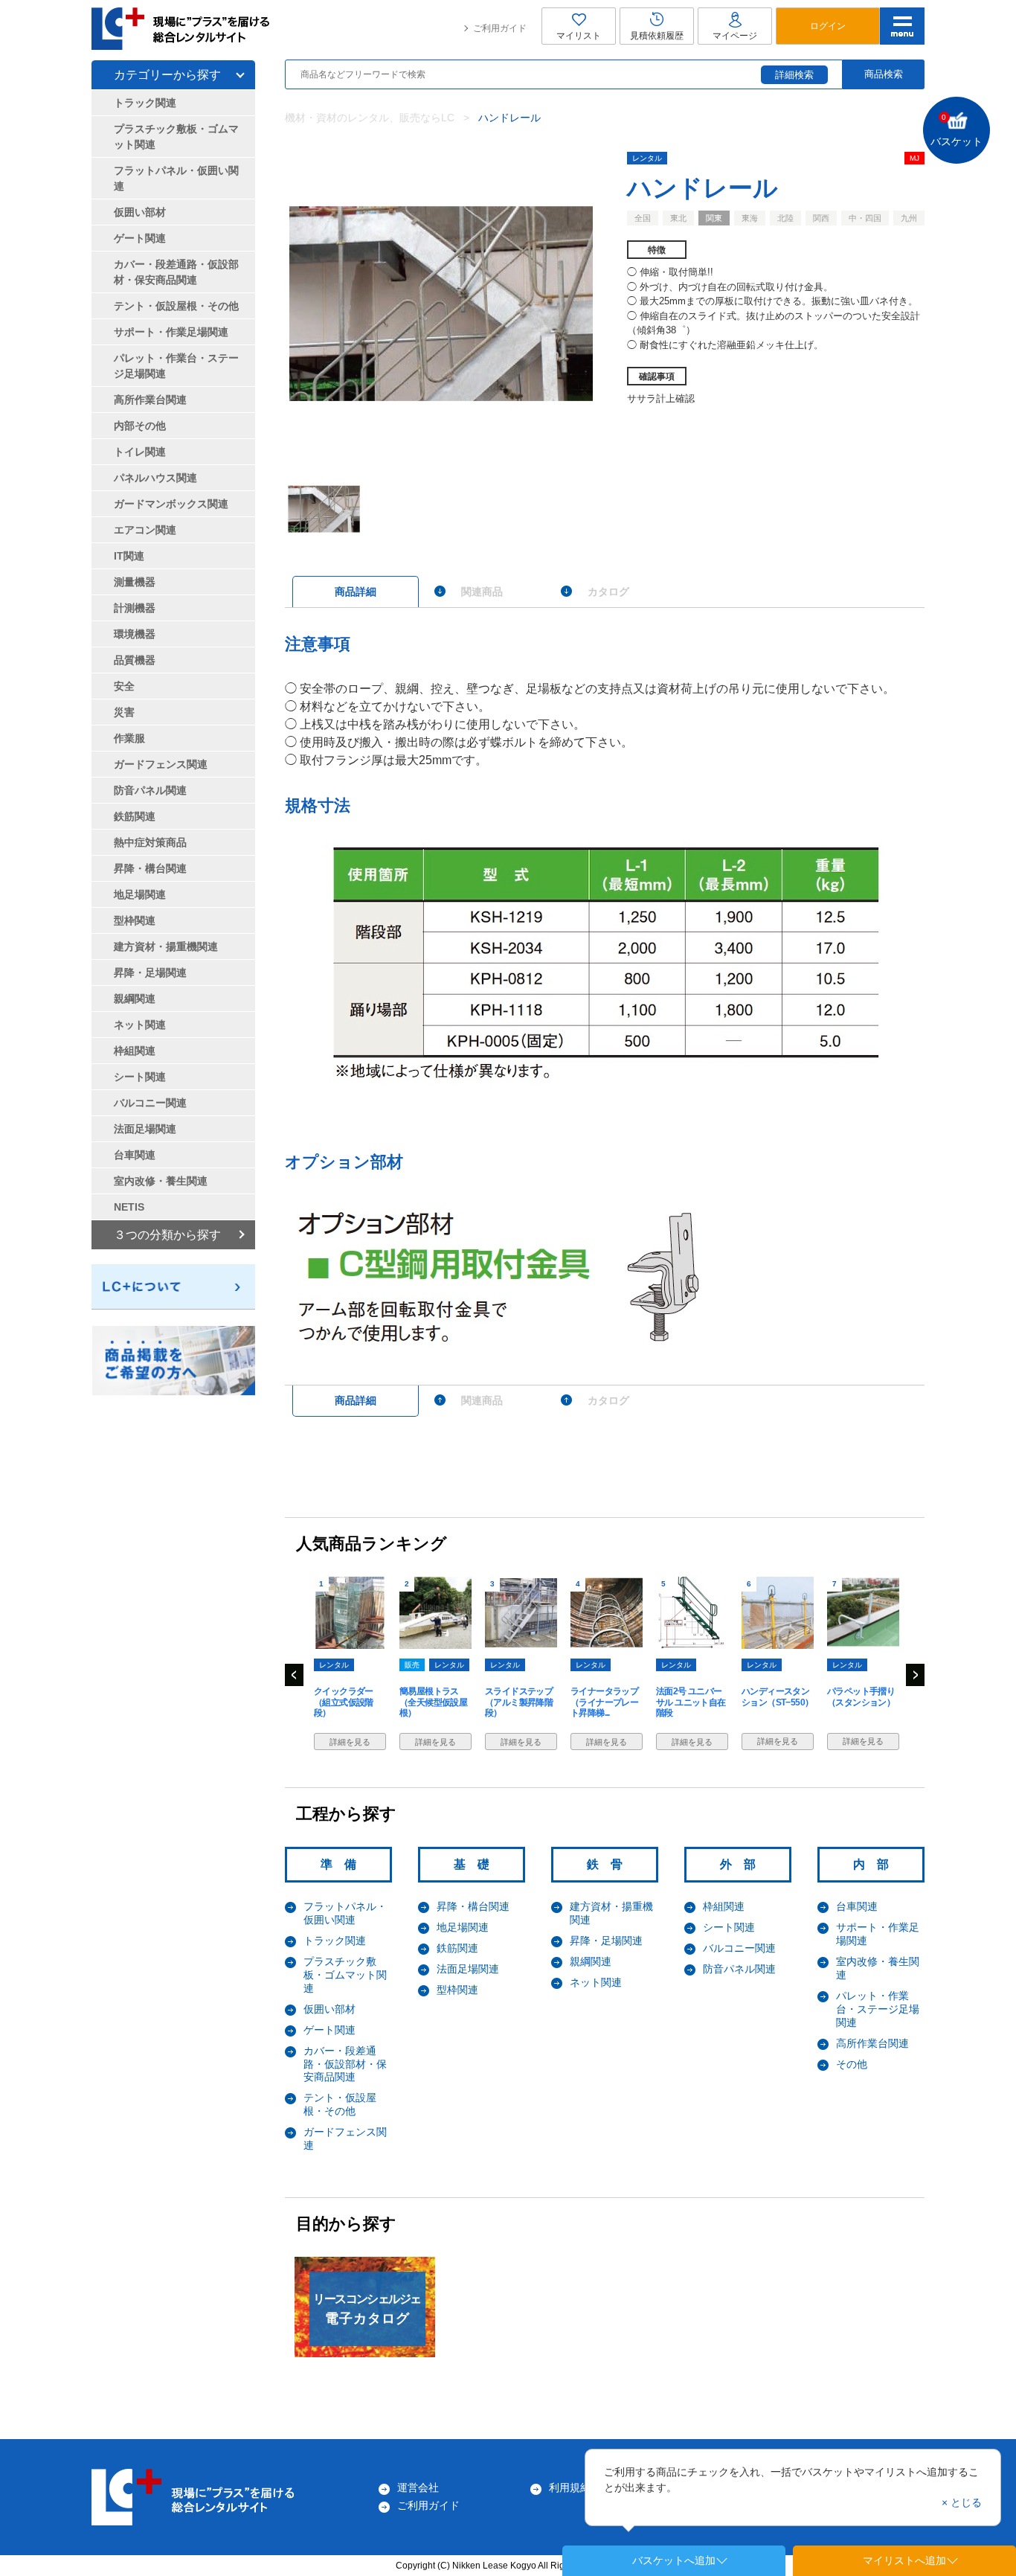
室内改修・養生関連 (161, 1181)
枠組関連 (724, 1906)
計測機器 (135, 608)
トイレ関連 (140, 452)
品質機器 (135, 660)
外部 (744, 1864)
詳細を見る (350, 1742)
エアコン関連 (145, 530)
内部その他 (140, 426)
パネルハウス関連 (155, 478)
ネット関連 (596, 1982)
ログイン (828, 26)
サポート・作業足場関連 (171, 332)
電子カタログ (367, 2309)
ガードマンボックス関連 (171, 504)
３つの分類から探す (167, 1235)
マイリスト (579, 36)
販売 (412, 1665)
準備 (344, 1864)
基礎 (478, 1864)
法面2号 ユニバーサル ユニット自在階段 (691, 1702)
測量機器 (135, 582)
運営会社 (418, 2487)
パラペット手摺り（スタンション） (861, 1696)
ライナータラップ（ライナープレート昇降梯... (604, 1702)
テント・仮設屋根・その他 (340, 2104)
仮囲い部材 (329, 2009)
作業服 (129, 738)
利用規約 (570, 2487)
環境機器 (135, 634)
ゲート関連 (329, 2030)
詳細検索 (794, 75)
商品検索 (884, 74)
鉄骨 (611, 1864)
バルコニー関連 (739, 1948)
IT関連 (129, 556)
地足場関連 (463, 1927)
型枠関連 (457, 1990)
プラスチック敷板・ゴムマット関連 (345, 1975)
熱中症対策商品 (150, 842)
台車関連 (857, 1906)
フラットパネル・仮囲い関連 (345, 1913)
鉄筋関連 (457, 1948)
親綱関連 (591, 1961)
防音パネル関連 (739, 1969)
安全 (124, 686)
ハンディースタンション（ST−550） (777, 1696)
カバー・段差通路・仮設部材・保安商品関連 (345, 2064)
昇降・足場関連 (606, 1941)
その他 (852, 2064)
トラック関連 (335, 1941)
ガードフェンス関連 (161, 764)
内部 (877, 1864)
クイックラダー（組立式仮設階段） (344, 1702)
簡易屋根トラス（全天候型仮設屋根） (433, 1702)
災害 (124, 712)
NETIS (129, 1207)
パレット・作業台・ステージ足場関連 (878, 2009)
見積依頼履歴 (657, 36)
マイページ (735, 36)
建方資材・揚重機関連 (166, 946)
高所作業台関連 (872, 2043)
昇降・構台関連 (473, 1906)
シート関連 (729, 1927)
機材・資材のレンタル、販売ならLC (370, 118)
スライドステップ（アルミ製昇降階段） (519, 1702)
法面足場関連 (468, 1969)
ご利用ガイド (500, 28)
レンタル (647, 158)
